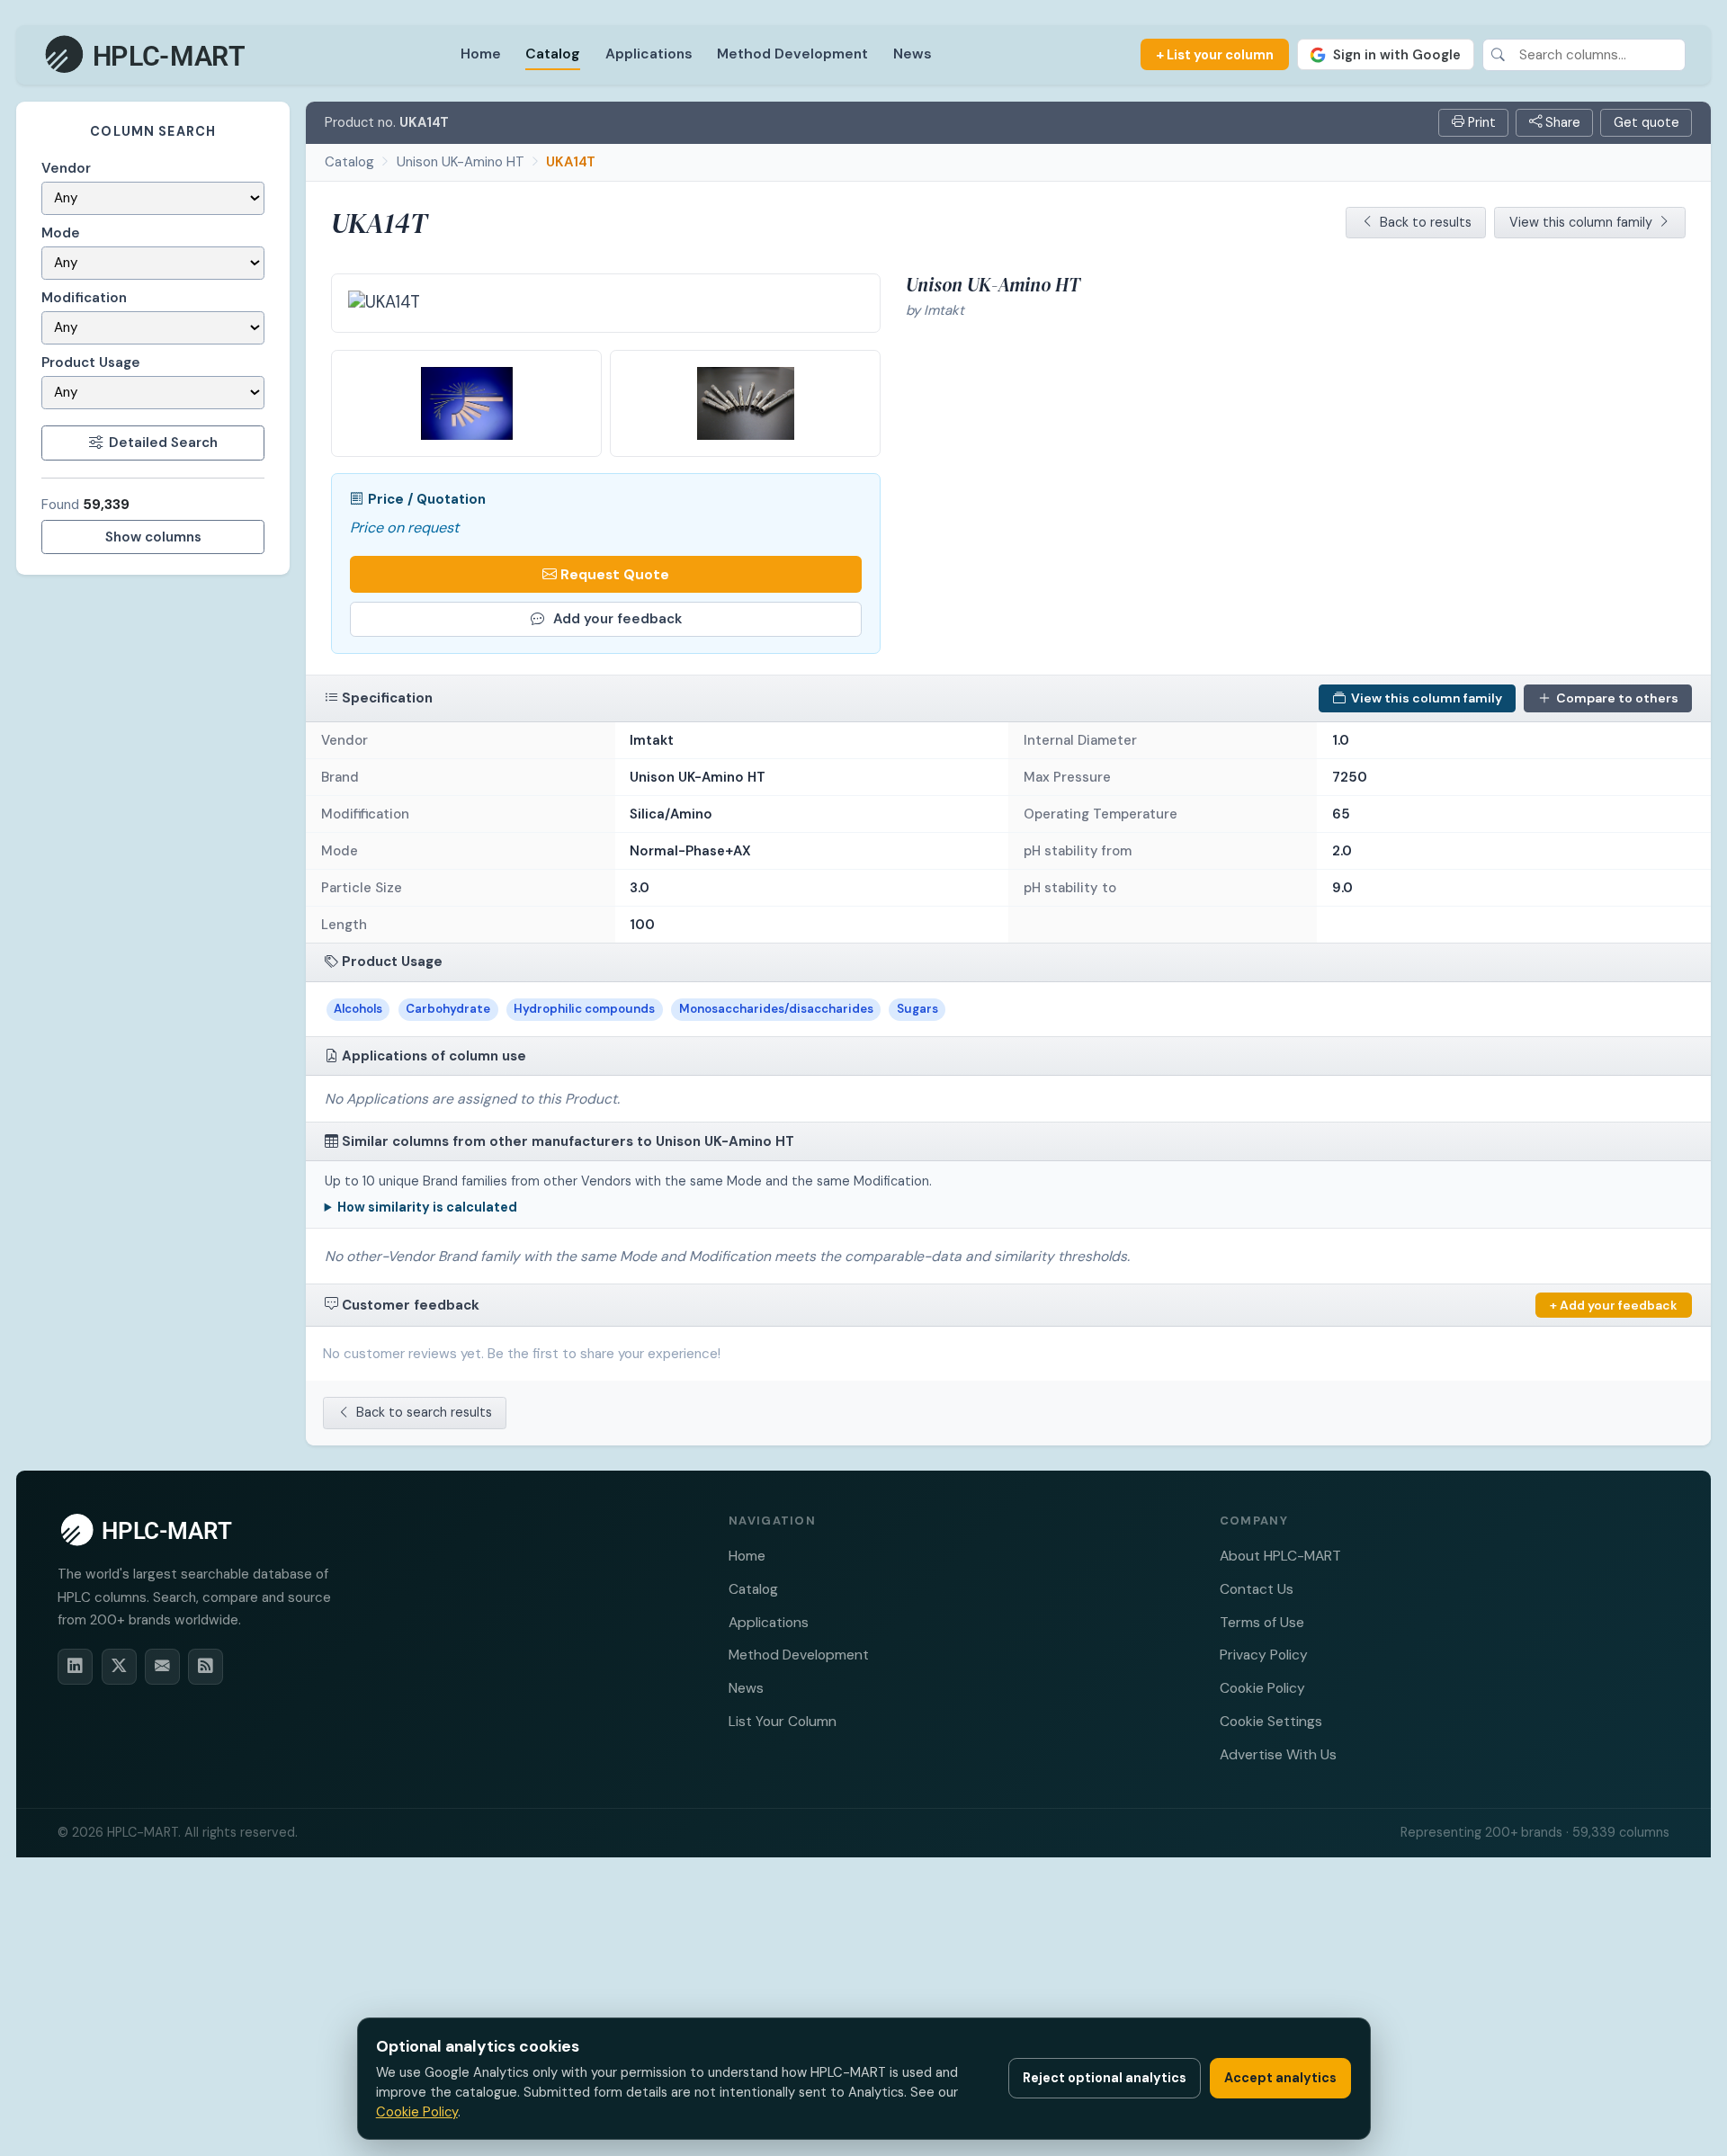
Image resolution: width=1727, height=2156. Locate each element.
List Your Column (783, 1721)
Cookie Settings (1271, 1721)
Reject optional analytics (1105, 2078)
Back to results (1426, 222)
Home (481, 54)
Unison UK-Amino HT (461, 162)
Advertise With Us (1278, 1754)
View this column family (1581, 222)
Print (1480, 122)
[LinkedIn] (75, 1666)
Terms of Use (1262, 1622)
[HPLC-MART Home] (146, 55)
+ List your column (1215, 55)
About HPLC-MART (1280, 1556)
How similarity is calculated (427, 1207)
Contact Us (1257, 1589)
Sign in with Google (1397, 55)
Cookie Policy (1262, 1688)
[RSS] (206, 1666)
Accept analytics (1280, 2078)
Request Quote (615, 574)
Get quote (1646, 122)
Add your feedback (617, 619)
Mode (61, 233)
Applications (649, 54)
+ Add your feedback (1614, 1305)
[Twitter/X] (119, 1666)
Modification (84, 298)
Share (1561, 122)
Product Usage (91, 362)
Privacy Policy (1264, 1655)
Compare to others (1617, 698)
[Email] (162, 1666)
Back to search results (424, 1412)
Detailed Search (163, 443)
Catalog (553, 54)
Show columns (153, 537)
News (913, 54)
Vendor (66, 168)
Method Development (792, 54)
